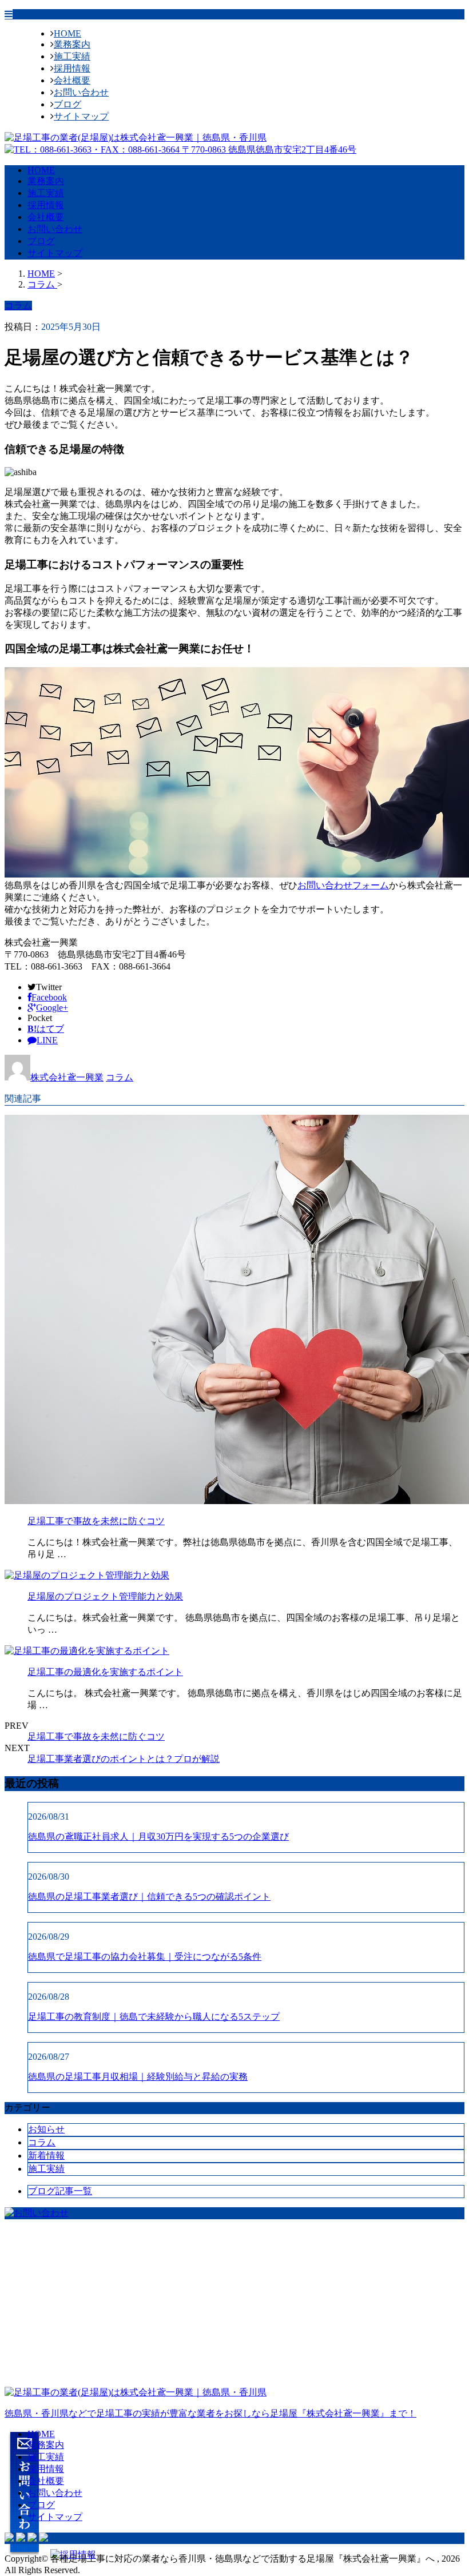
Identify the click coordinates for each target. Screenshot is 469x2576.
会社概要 (72, 80)
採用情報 (72, 68)
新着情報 (46, 2156)
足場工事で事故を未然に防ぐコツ (96, 1521)
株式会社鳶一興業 (67, 1077)
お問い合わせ (81, 92)
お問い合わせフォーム (343, 885)
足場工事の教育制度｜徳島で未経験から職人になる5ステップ (154, 2017)
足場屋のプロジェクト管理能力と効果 (105, 1596)
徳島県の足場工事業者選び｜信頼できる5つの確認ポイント (149, 1897)
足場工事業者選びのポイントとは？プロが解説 (124, 1759)
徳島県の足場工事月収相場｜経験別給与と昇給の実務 (138, 2077)
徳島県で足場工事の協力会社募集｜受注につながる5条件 (145, 1957)
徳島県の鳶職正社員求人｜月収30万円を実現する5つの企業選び (158, 1837)
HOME (67, 33)
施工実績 (72, 56)
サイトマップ (81, 116)
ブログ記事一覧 (60, 2191)
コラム (120, 1077)
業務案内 (72, 44)
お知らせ (46, 2129)
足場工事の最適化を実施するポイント (105, 1672)
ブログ (67, 104)
